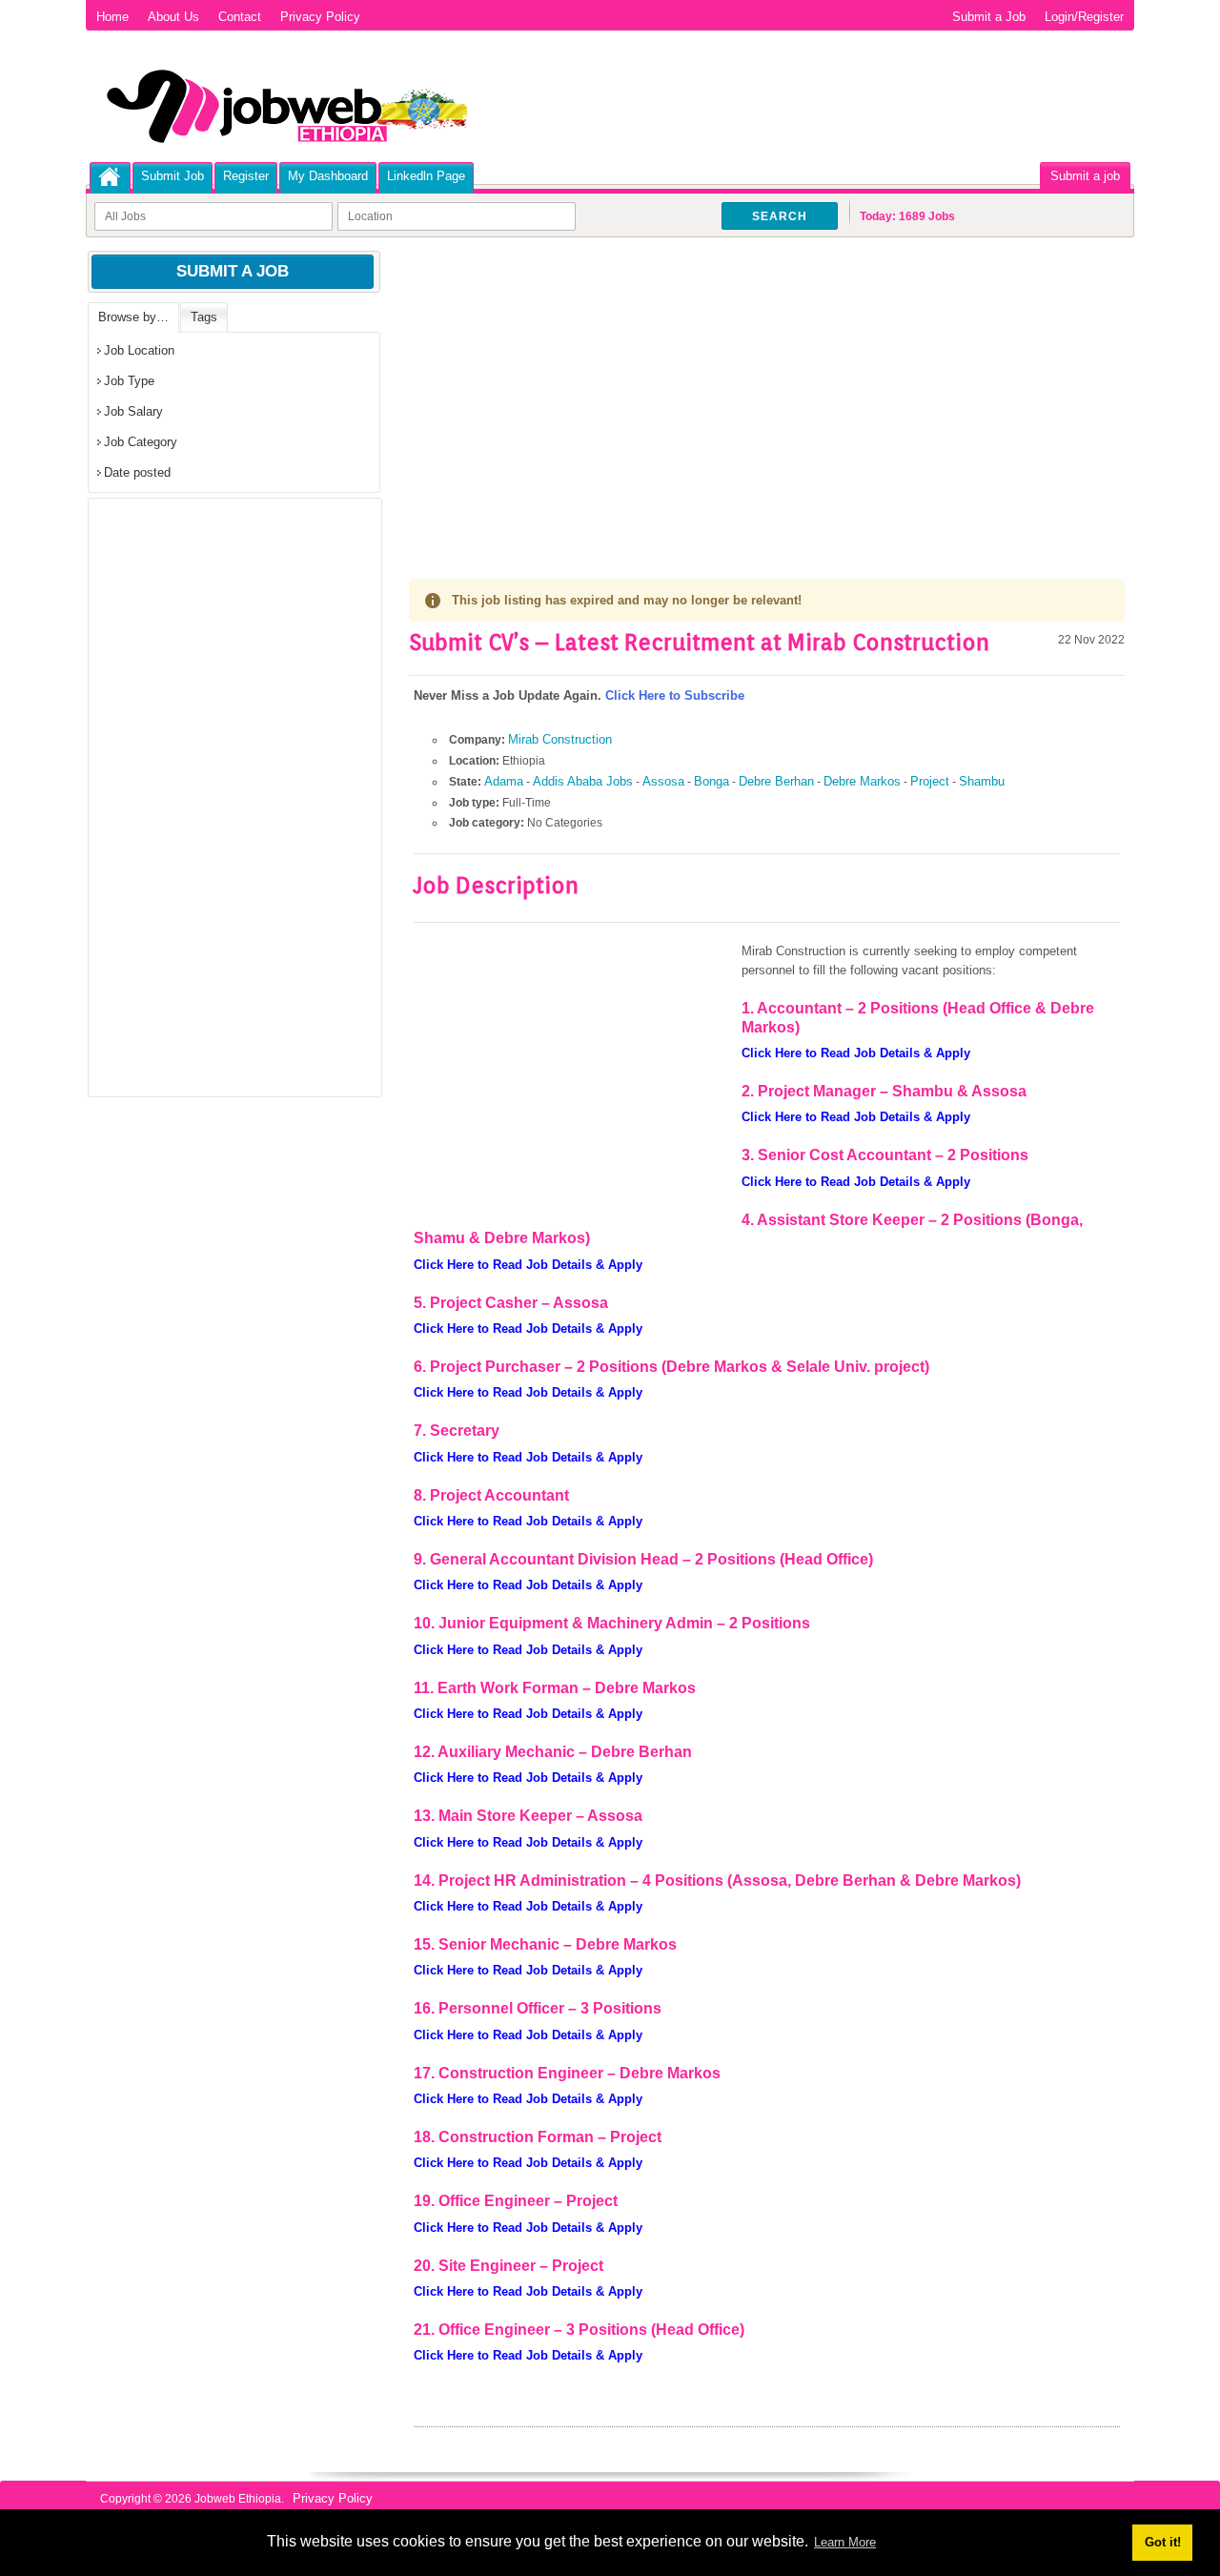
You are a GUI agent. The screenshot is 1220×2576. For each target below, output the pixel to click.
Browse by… (133, 317)
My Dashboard (328, 176)
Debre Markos (862, 781)
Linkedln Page (426, 176)
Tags (204, 317)
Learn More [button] (845, 2542)
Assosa (663, 781)
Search (780, 216)
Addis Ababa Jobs (583, 781)
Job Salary (133, 411)
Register (246, 176)
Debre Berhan (776, 781)
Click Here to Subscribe (675, 695)
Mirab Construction (560, 739)
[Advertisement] (767, 391)
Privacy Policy (320, 17)
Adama (504, 781)
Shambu (982, 781)
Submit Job (173, 176)
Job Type (129, 381)
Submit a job (1085, 176)
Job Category (141, 442)
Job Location (139, 350)
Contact (240, 17)
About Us (173, 17)
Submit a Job (989, 17)
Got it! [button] (1163, 2542)
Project (930, 781)
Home (112, 17)
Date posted (137, 472)
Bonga (712, 781)
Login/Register (1084, 17)
